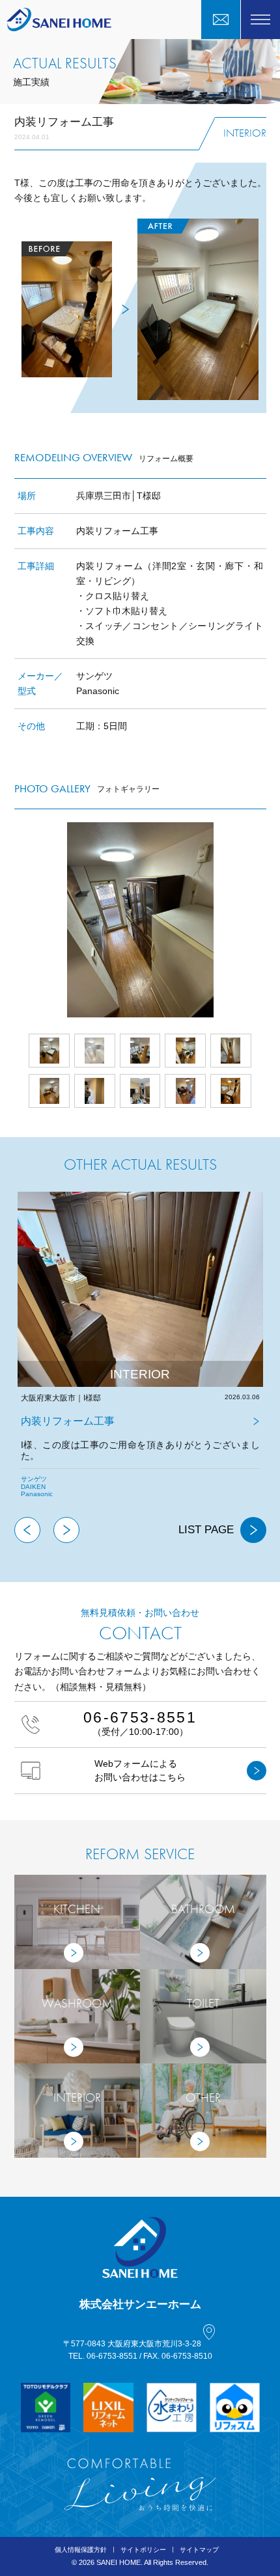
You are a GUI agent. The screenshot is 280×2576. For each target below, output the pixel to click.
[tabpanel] (140, 1354)
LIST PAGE (206, 1530)
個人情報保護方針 (81, 2550)
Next (266, 920)
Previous (27, 1530)
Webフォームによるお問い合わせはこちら (140, 1770)
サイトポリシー (143, 2550)
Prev (14, 920)
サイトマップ (199, 2550)
